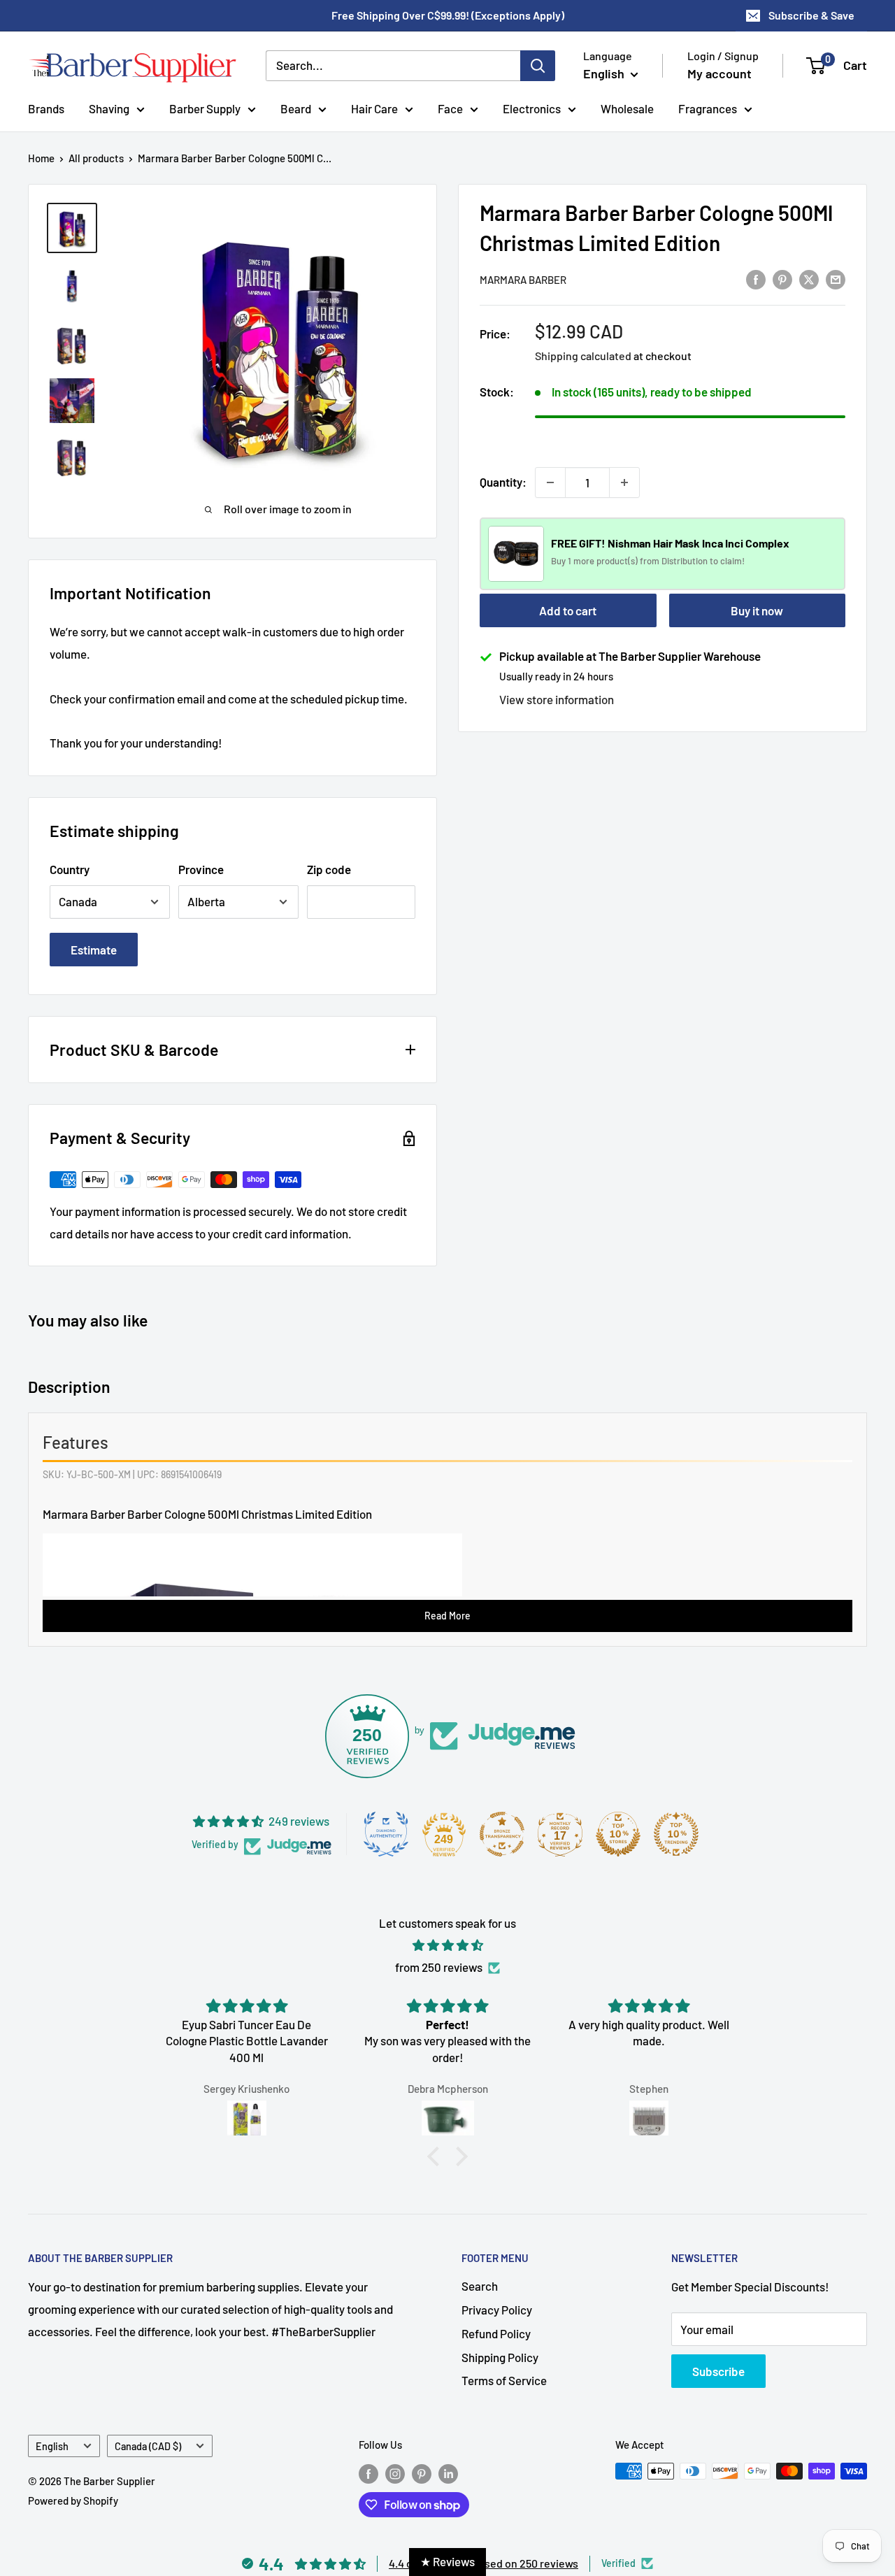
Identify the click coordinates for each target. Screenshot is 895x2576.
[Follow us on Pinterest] (422, 2473)
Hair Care (374, 108)
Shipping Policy (500, 2357)
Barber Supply (205, 108)
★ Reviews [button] (447, 2561)
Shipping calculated (583, 356)
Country (70, 869)
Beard (296, 108)
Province (201, 869)
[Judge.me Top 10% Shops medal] (618, 1834)
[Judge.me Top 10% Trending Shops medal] (676, 1834)
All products (96, 158)
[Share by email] (836, 278)
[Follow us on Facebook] (368, 2473)
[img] (447, 1945)
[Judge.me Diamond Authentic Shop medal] (386, 1834)
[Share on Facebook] (756, 278)
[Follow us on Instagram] (395, 2473)
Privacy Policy (497, 2310)
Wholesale (627, 108)
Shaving (109, 108)
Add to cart (568, 610)
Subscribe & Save (811, 15)
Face (450, 108)
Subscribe (718, 2371)
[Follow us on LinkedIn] (448, 2473)
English (52, 2446)
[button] (437, 2156)
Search (480, 2286)
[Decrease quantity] (550, 482)
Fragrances (708, 108)
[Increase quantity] (624, 482)
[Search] (538, 66)
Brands (46, 108)
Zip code (329, 869)
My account (719, 73)
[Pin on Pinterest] (782, 278)
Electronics (532, 108)
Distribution (686, 561)
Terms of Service (504, 2380)
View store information (557, 699)
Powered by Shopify (73, 2500)
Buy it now (757, 610)
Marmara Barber (523, 280)
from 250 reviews (439, 1967)
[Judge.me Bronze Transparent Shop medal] (502, 1834)
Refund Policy (496, 2333)
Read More (447, 1616)
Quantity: (503, 482)
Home (41, 158)
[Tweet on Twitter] (809, 278)
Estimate (94, 950)
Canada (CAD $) (148, 2446)
